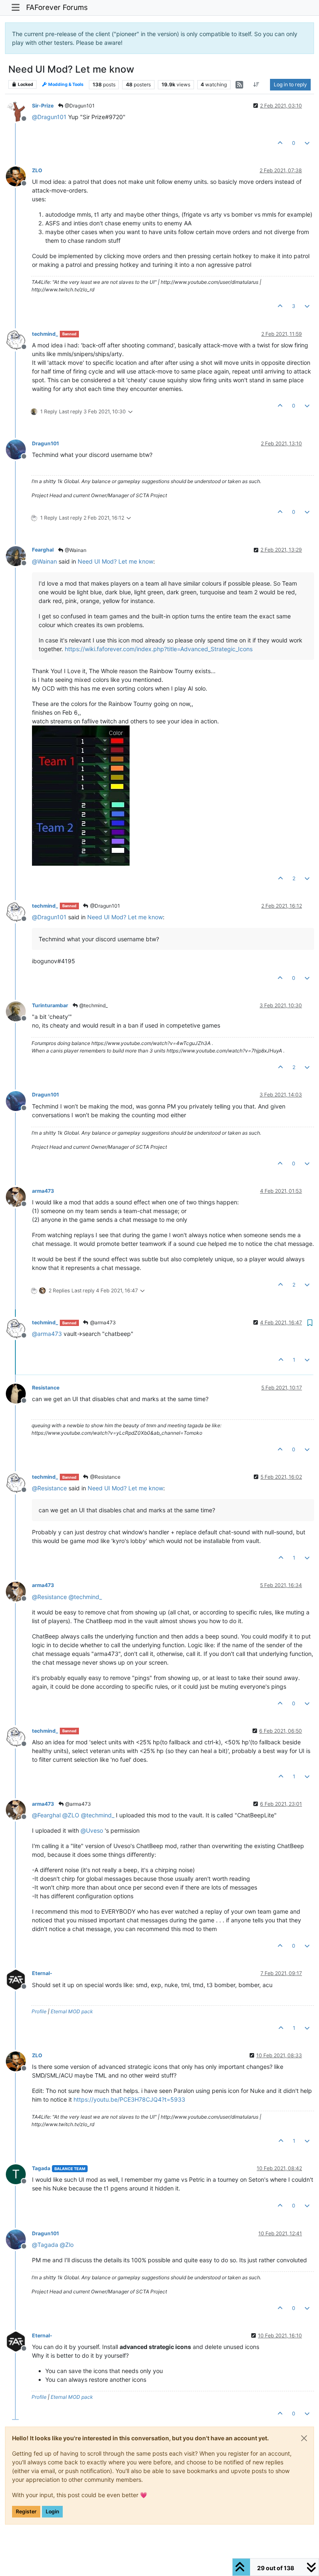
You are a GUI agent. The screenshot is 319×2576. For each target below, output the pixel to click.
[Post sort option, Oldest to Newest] (256, 85)
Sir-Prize (43, 106)
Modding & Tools (65, 84)
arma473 (43, 1191)
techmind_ (45, 334)
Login (52, 2511)
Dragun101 (45, 443)
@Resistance (105, 1477)
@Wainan (75, 550)
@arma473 (102, 1322)
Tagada (41, 2168)
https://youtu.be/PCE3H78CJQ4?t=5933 (129, 2099)
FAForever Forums (57, 7)
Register (26, 2511)
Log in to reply (290, 84)
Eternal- (42, 1973)
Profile (39, 2011)
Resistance (46, 1388)
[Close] (304, 2438)
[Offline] (19, 111)
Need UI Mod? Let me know (115, 561)
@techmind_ (93, 1005)
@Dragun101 (79, 106)
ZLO (37, 170)
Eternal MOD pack (72, 2011)
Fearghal (43, 550)
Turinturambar (50, 1005)
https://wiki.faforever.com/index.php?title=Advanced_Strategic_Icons (159, 649)
